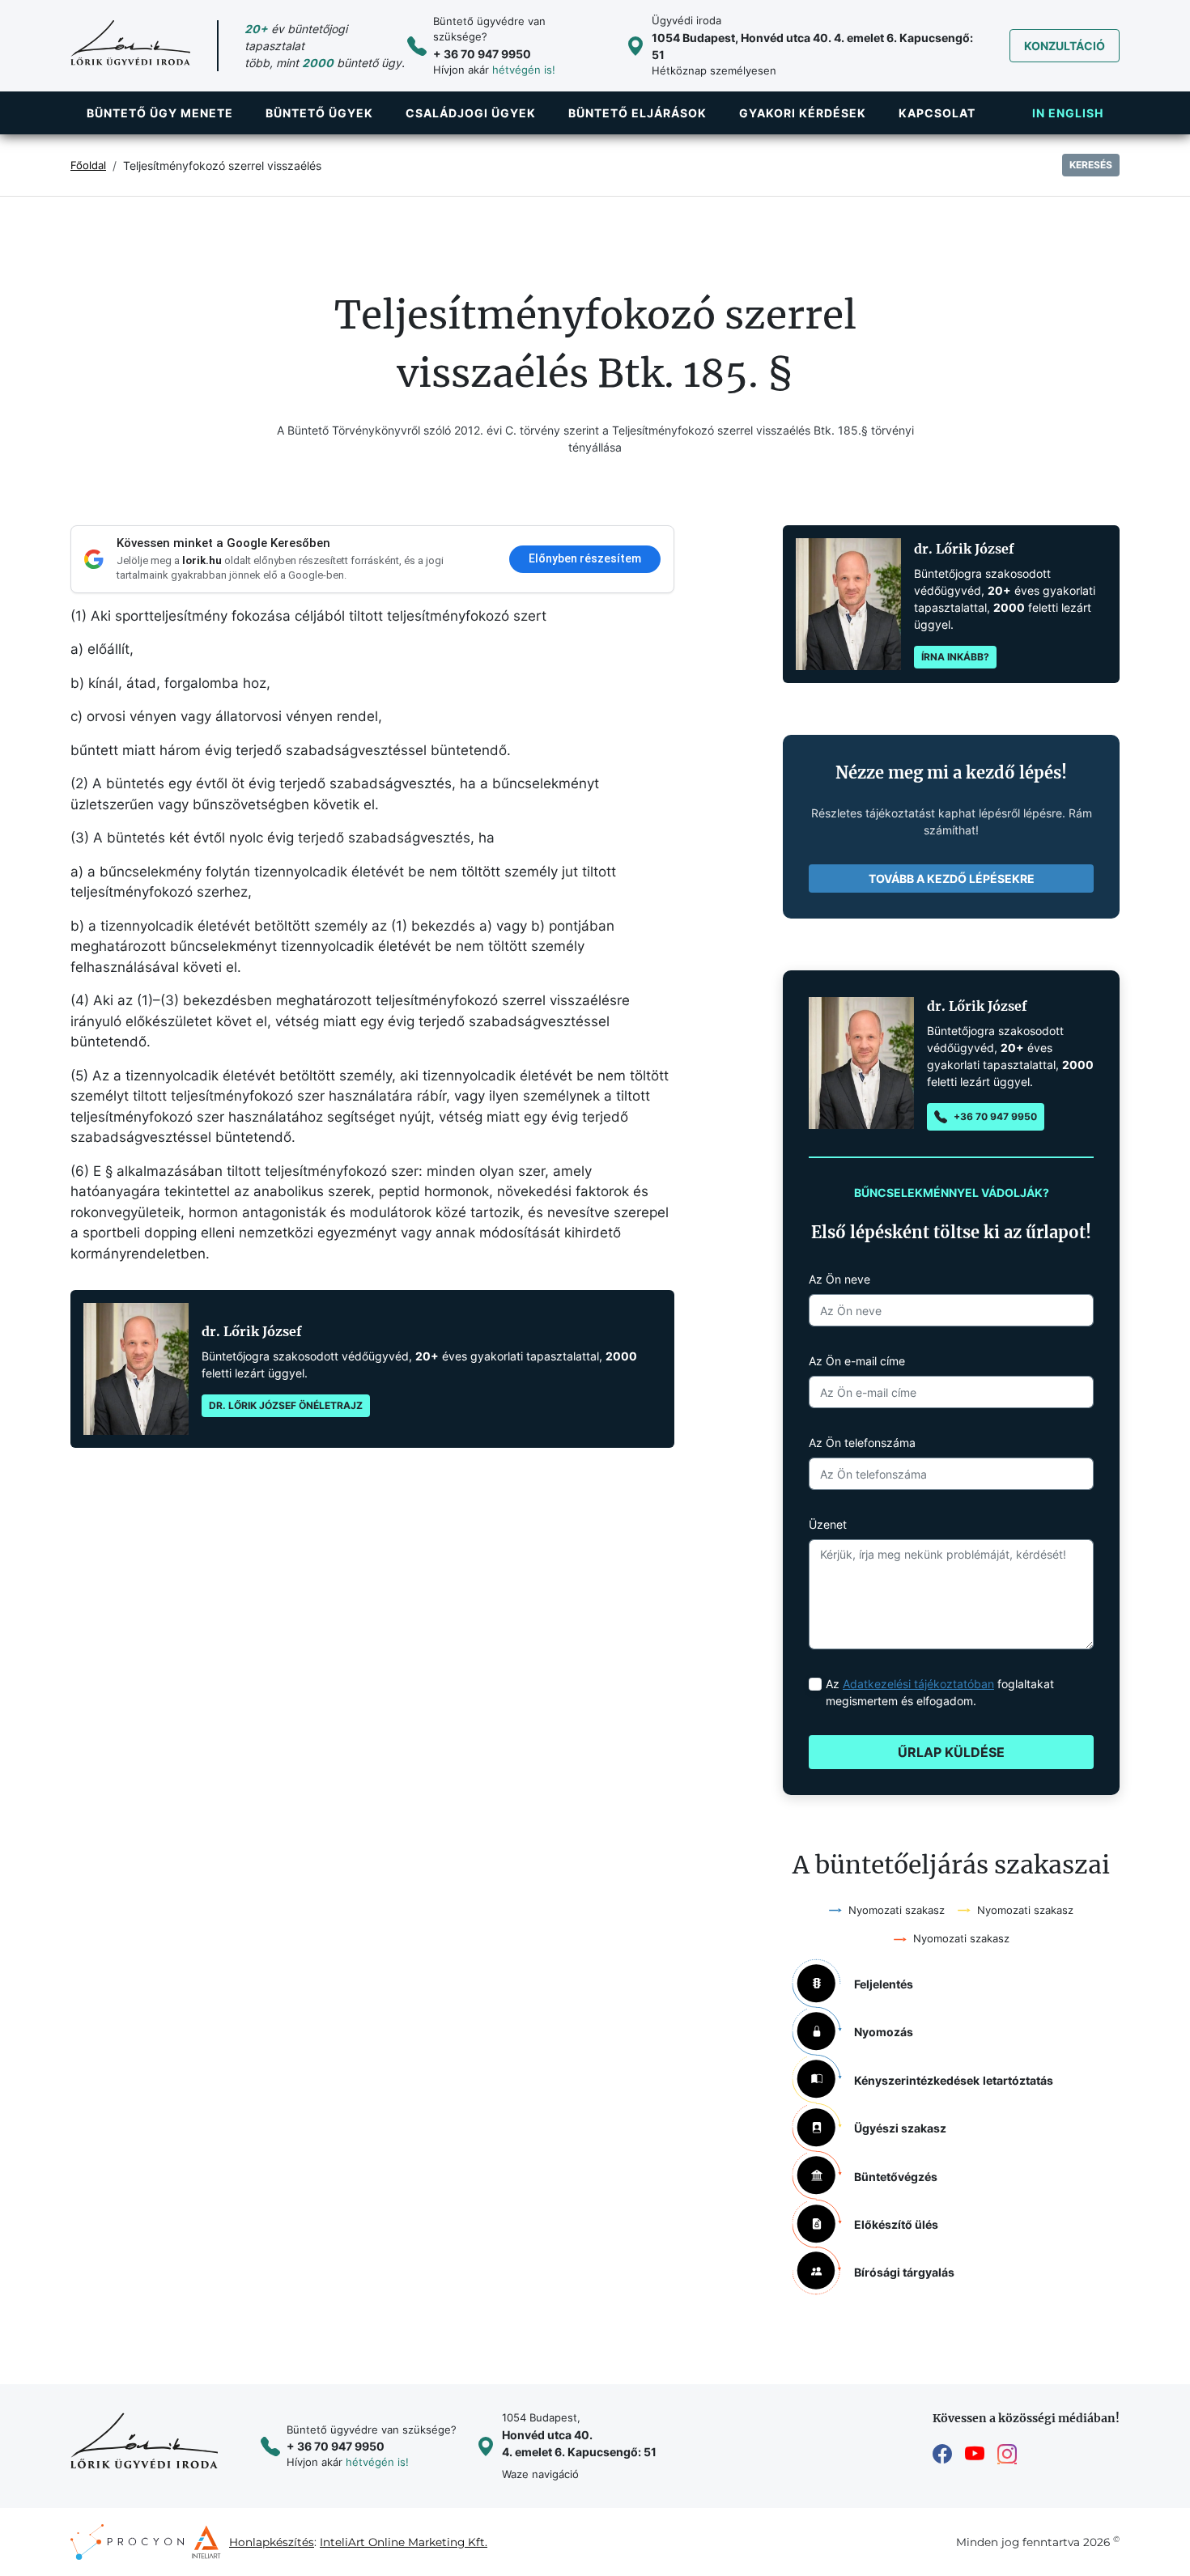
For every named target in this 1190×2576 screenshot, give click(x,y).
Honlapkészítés (272, 2542)
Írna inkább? (955, 657)
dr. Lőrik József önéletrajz (286, 1405)
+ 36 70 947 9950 (482, 54)
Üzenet (828, 1524)
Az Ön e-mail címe (857, 1361)
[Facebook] (942, 2455)
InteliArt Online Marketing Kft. (404, 2542)
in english (1068, 113)
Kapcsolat (937, 113)
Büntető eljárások (637, 113)
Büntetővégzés (896, 2177)
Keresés (1091, 165)
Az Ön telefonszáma (862, 1443)
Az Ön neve (839, 1279)
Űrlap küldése (951, 1752)
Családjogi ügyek (471, 113)
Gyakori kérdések (803, 113)
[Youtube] (975, 2455)
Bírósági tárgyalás (904, 2272)
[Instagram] (1007, 2455)
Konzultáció (1065, 46)
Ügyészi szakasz (900, 2128)
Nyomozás (884, 2032)
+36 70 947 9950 (995, 1116)
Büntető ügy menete (160, 113)
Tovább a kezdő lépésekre (952, 878)
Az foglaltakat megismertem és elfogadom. (940, 1692)
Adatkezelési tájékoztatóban (918, 1684)
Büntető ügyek (319, 113)
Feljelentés (884, 1984)
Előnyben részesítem (585, 558)
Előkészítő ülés (896, 2224)
